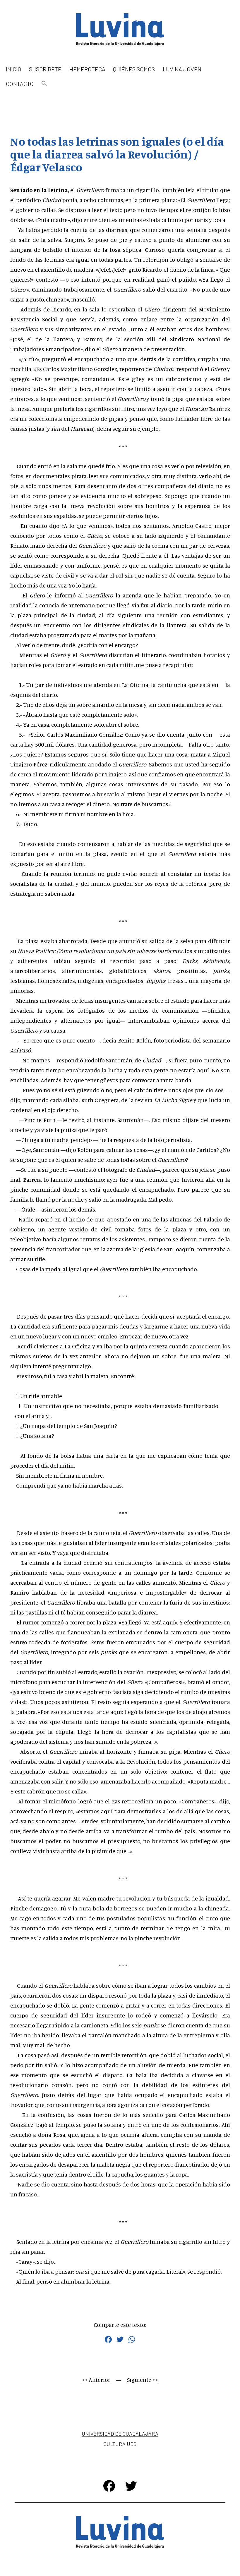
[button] (44, 84)
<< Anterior (96, 2380)
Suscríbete (45, 69)
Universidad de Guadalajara (120, 2434)
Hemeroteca (87, 69)
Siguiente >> (143, 2380)
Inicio (14, 69)
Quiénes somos (134, 69)
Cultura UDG (120, 2444)
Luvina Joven (182, 69)
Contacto (20, 84)
